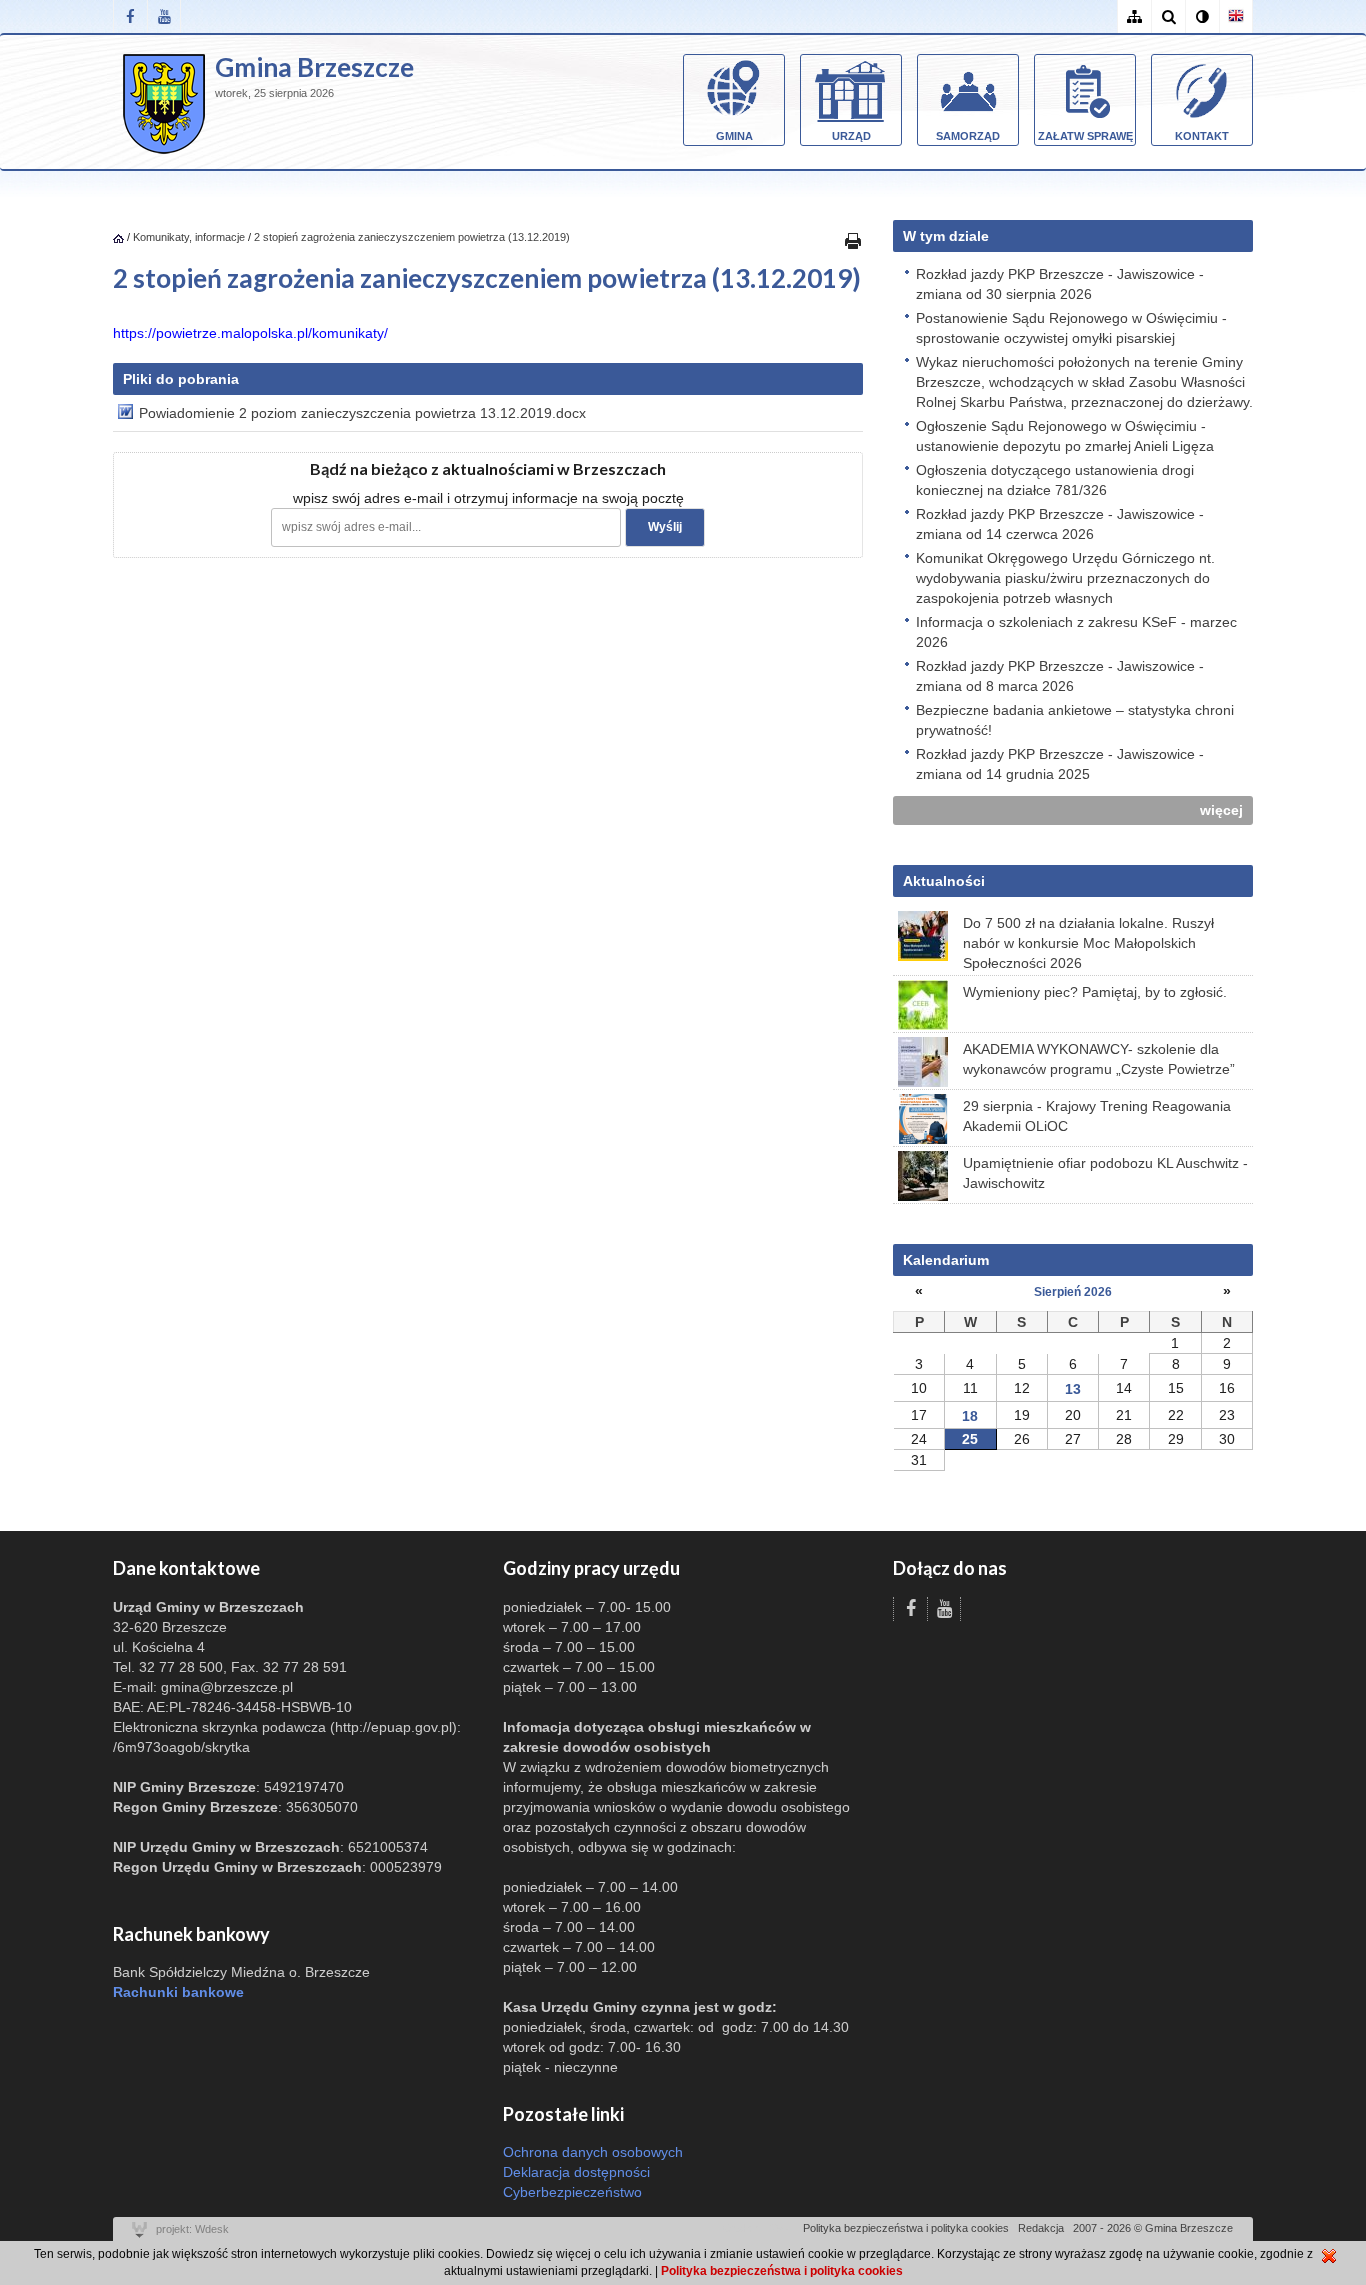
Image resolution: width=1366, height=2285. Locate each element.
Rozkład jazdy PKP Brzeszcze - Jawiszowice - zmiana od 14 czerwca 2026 (1060, 524)
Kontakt (1202, 136)
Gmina (734, 136)
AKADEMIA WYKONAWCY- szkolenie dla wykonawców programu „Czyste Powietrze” (1099, 1059)
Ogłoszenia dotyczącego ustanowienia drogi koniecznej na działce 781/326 (1055, 480)
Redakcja (1041, 2228)
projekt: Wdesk (192, 2229)
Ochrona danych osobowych (593, 2152)
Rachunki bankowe (178, 1992)
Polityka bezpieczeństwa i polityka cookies (906, 2228)
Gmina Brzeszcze (314, 67)
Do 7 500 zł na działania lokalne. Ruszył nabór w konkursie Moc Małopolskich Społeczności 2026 (1088, 943)
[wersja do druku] (853, 240)
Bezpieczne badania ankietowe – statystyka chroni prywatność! (1075, 720)
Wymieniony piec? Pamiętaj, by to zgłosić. (1095, 992)
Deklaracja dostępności (576, 2172)
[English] (1236, 16)
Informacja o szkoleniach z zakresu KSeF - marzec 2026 (1076, 632)
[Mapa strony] (1134, 16)
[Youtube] (164, 16)
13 (1073, 1389)
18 (970, 1416)
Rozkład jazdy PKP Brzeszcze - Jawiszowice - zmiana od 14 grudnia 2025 (1060, 764)
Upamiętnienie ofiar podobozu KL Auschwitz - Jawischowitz (1105, 1173)
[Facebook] (130, 16)
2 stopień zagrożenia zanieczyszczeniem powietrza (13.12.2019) (412, 237)
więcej (1221, 810)
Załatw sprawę (1085, 136)
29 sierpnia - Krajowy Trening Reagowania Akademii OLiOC (1097, 1116)
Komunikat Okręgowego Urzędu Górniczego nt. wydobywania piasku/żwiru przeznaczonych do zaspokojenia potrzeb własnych (1065, 578)
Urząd (851, 136)
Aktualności (944, 881)
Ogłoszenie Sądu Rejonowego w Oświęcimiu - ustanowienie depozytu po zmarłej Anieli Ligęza (1065, 436)
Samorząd (968, 136)
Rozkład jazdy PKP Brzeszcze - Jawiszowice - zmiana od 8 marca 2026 (1060, 676)
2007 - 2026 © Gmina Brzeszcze (1153, 2228)
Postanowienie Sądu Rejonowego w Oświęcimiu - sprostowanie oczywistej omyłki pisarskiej (1071, 328)
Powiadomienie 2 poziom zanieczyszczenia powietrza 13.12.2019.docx (362, 413)
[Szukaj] (1168, 16)
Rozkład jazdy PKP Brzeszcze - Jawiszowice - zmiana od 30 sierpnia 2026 (1060, 284)
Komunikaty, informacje (189, 237)
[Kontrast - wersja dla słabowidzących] (1202, 16)
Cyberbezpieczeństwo (572, 2192)
